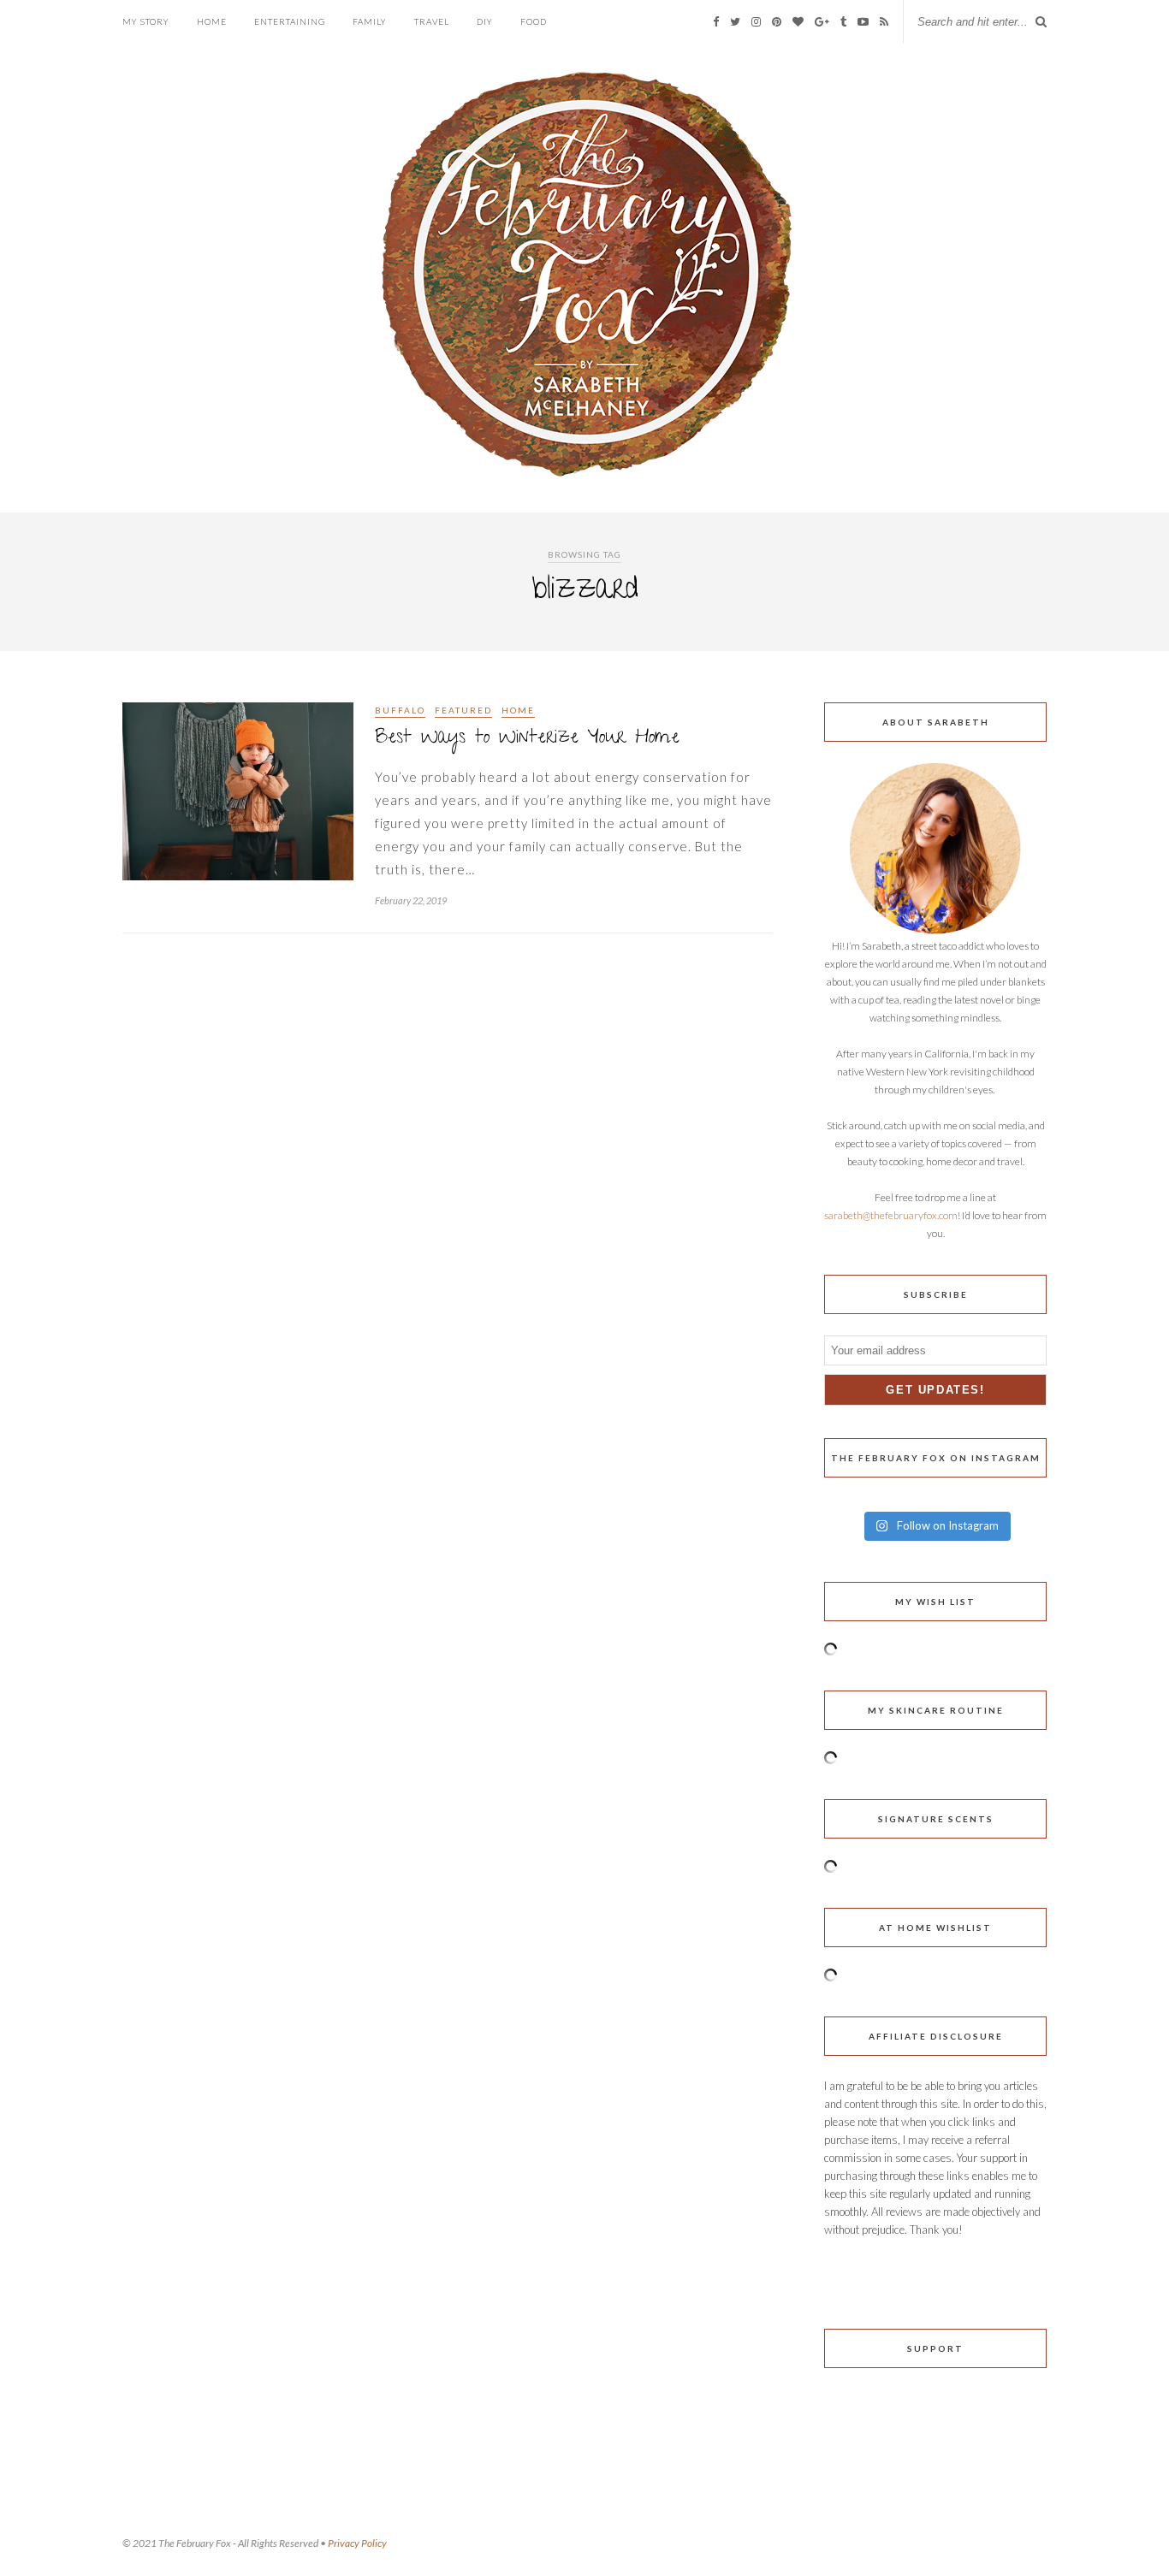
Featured (463, 710)
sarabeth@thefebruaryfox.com (891, 1215)
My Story (146, 21)
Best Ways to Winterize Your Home (527, 739)
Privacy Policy (357, 2543)
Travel (432, 21)
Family (370, 21)
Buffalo (400, 710)
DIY (485, 21)
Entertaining (290, 21)
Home (212, 21)
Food (534, 21)
